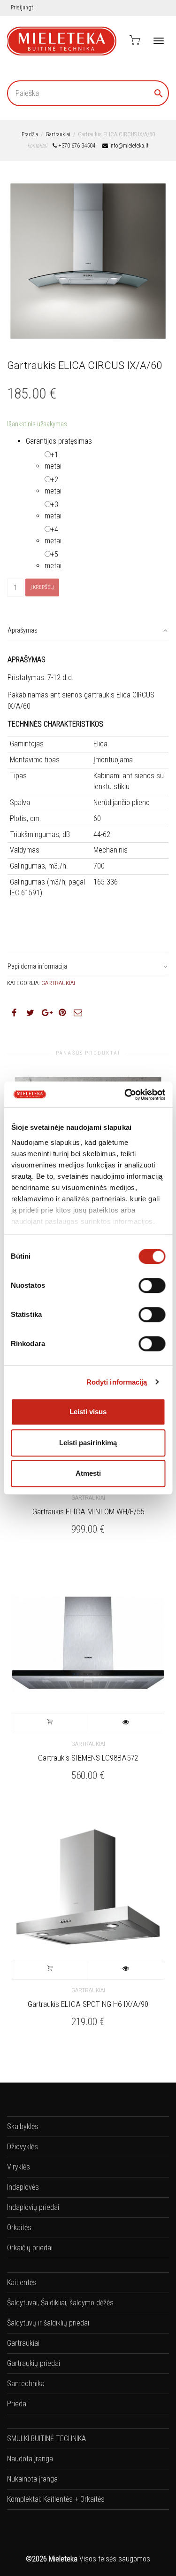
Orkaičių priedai (30, 2248)
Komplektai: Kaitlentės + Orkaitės (56, 2499)
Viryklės (19, 2167)
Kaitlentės (22, 2282)
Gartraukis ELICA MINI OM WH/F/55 (88, 1511)
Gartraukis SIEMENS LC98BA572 (88, 1758)
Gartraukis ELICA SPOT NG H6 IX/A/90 (88, 2004)
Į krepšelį (42, 587)
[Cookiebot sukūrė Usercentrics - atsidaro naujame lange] (125, 1095)
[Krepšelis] (134, 40)
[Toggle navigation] (159, 41)
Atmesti (88, 1473)
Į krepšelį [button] (50, 1970)
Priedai (17, 2404)
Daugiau (50, 1723)
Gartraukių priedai (34, 2363)
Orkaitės (19, 2228)
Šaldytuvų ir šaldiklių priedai (48, 2323)
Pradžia (30, 134)
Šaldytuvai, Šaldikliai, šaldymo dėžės (60, 2303)
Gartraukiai (58, 134)
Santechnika (26, 2384)
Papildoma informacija (37, 966)
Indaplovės (23, 2187)
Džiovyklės (23, 2147)
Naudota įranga (30, 2459)
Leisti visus (88, 1412)
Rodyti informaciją (117, 1382)
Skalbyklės (23, 2126)
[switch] (152, 1285)
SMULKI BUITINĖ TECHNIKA (46, 2439)
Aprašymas (23, 630)
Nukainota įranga (32, 2479)
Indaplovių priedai (33, 2207)
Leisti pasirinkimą (88, 1443)
